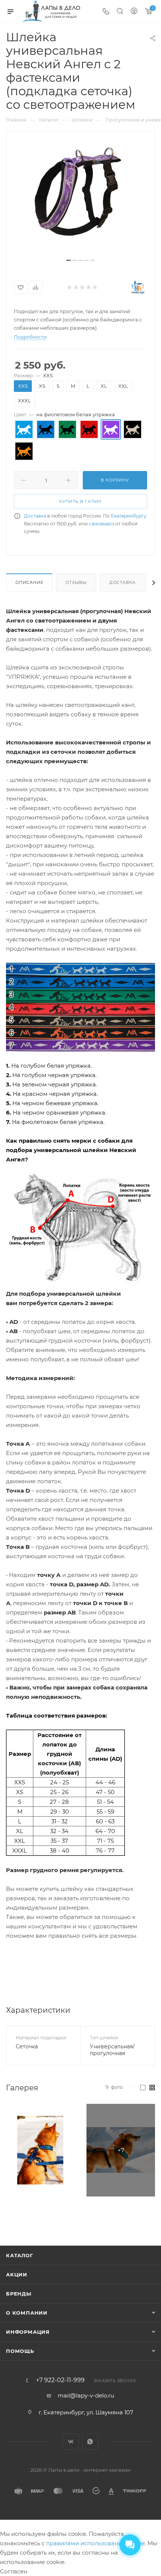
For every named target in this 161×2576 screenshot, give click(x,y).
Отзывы (76, 582)
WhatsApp (90, 2442)
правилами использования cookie (95, 2543)
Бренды (19, 2294)
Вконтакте (71, 2442)
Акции (17, 2274)
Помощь (20, 2351)
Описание (29, 582)
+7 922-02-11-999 (60, 2380)
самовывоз (101, 524)
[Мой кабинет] (134, 12)
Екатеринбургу (129, 516)
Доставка (35, 516)
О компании (27, 2313)
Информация (28, 2332)
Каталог (20, 2255)
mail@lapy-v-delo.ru (86, 2395)
